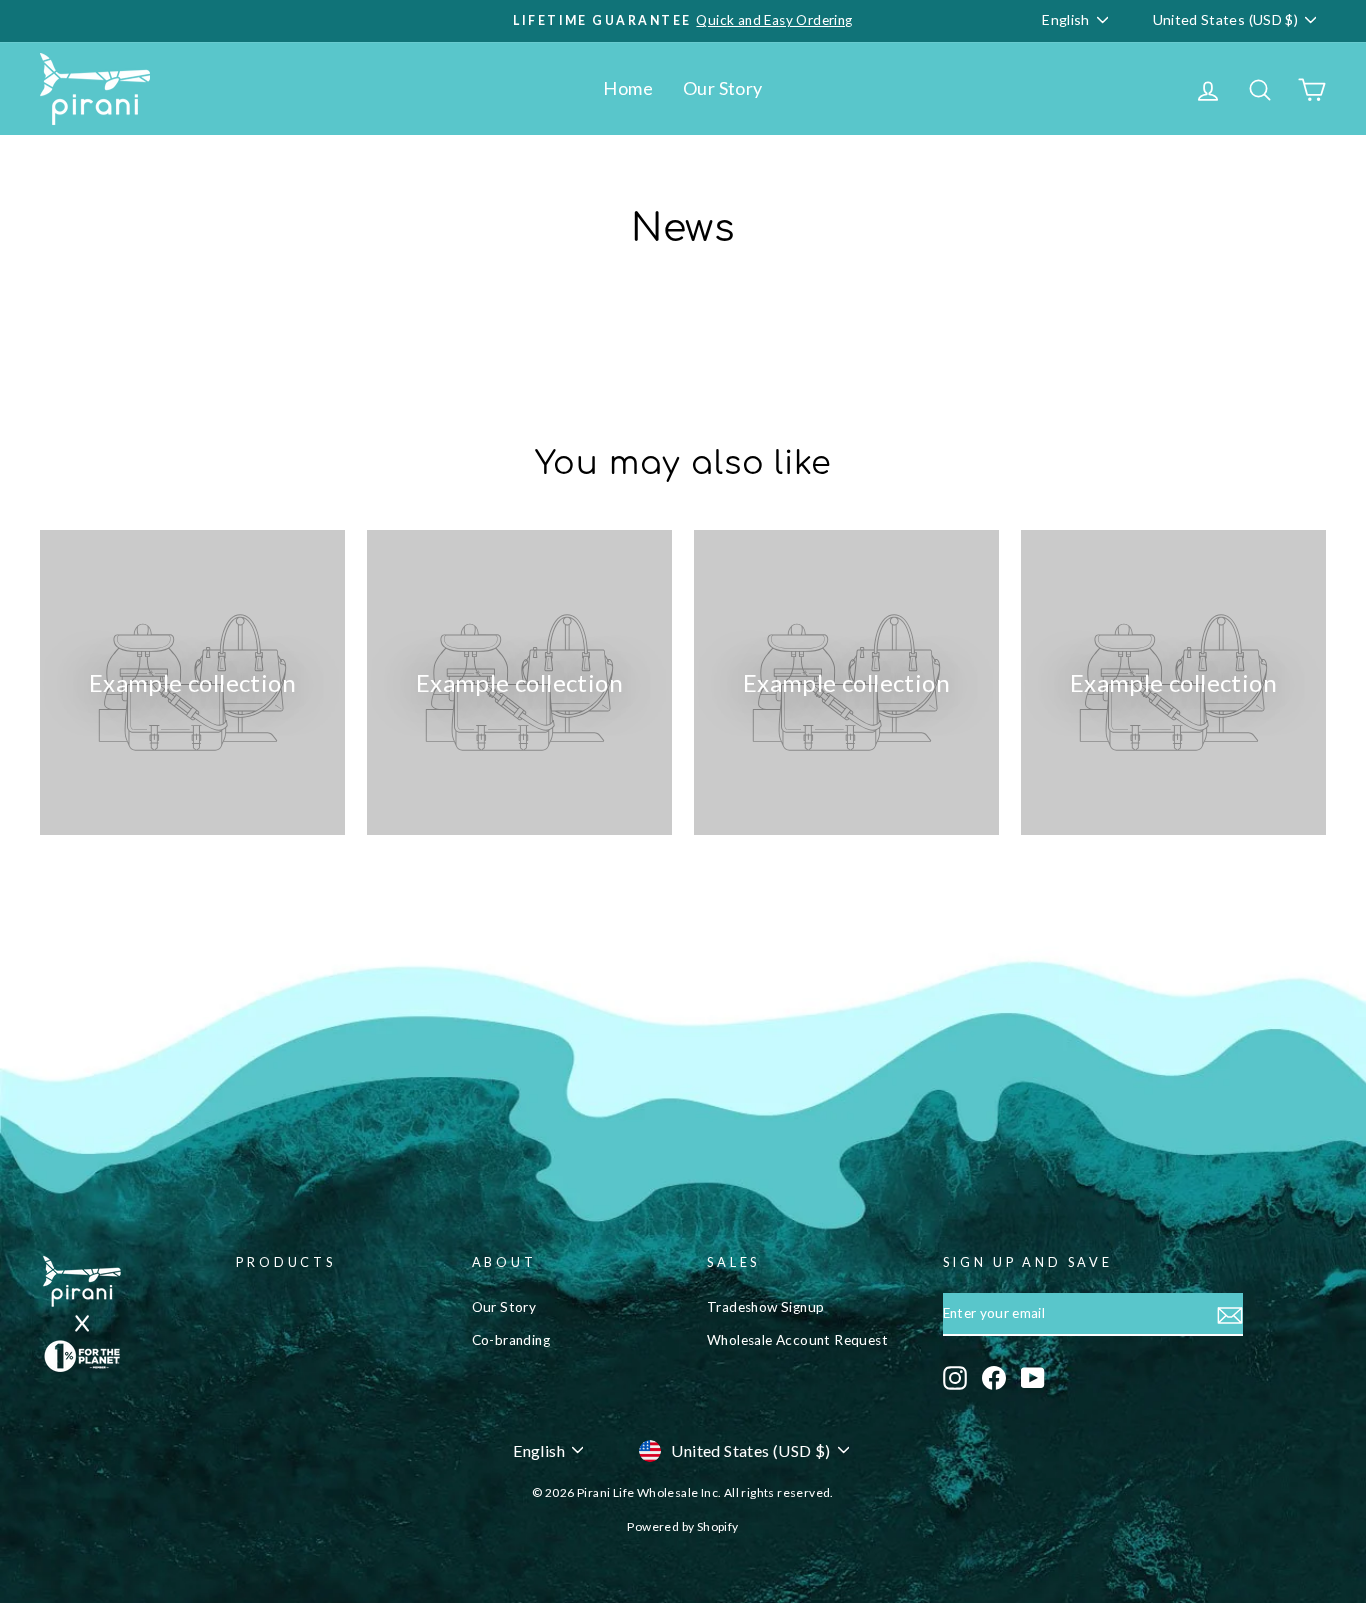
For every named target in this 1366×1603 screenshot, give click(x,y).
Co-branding (511, 1340)
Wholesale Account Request (797, 1340)
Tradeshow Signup (765, 1307)
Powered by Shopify (682, 1526)
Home (628, 88)
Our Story (723, 88)
